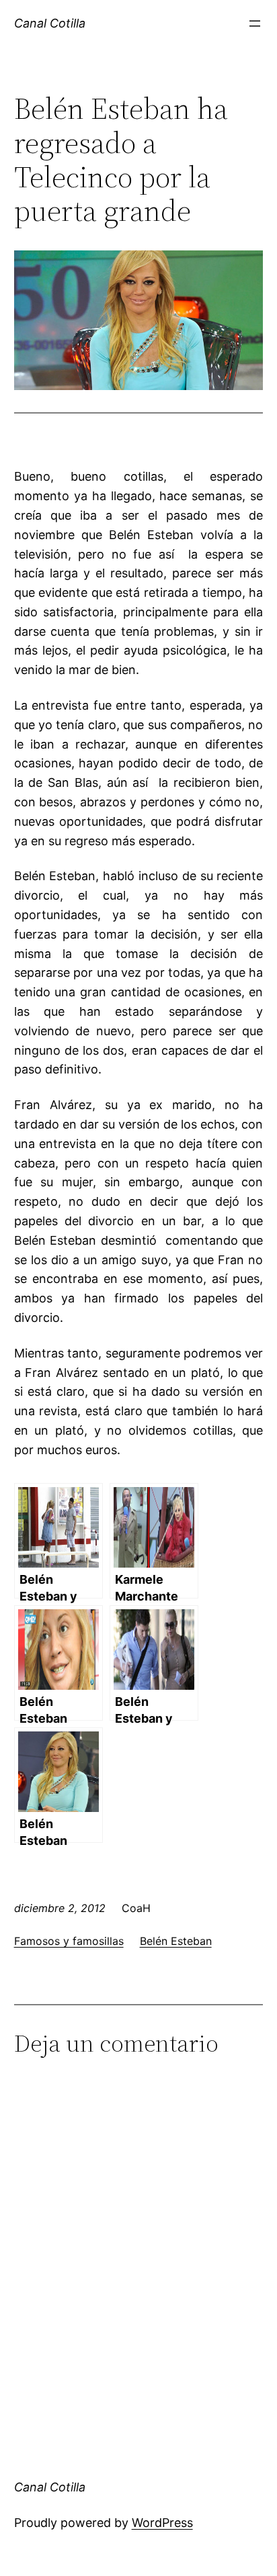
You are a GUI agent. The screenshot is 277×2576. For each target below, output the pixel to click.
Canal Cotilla (50, 23)
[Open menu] (255, 23)
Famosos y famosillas (69, 1941)
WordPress (162, 2523)
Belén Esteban (176, 1941)
